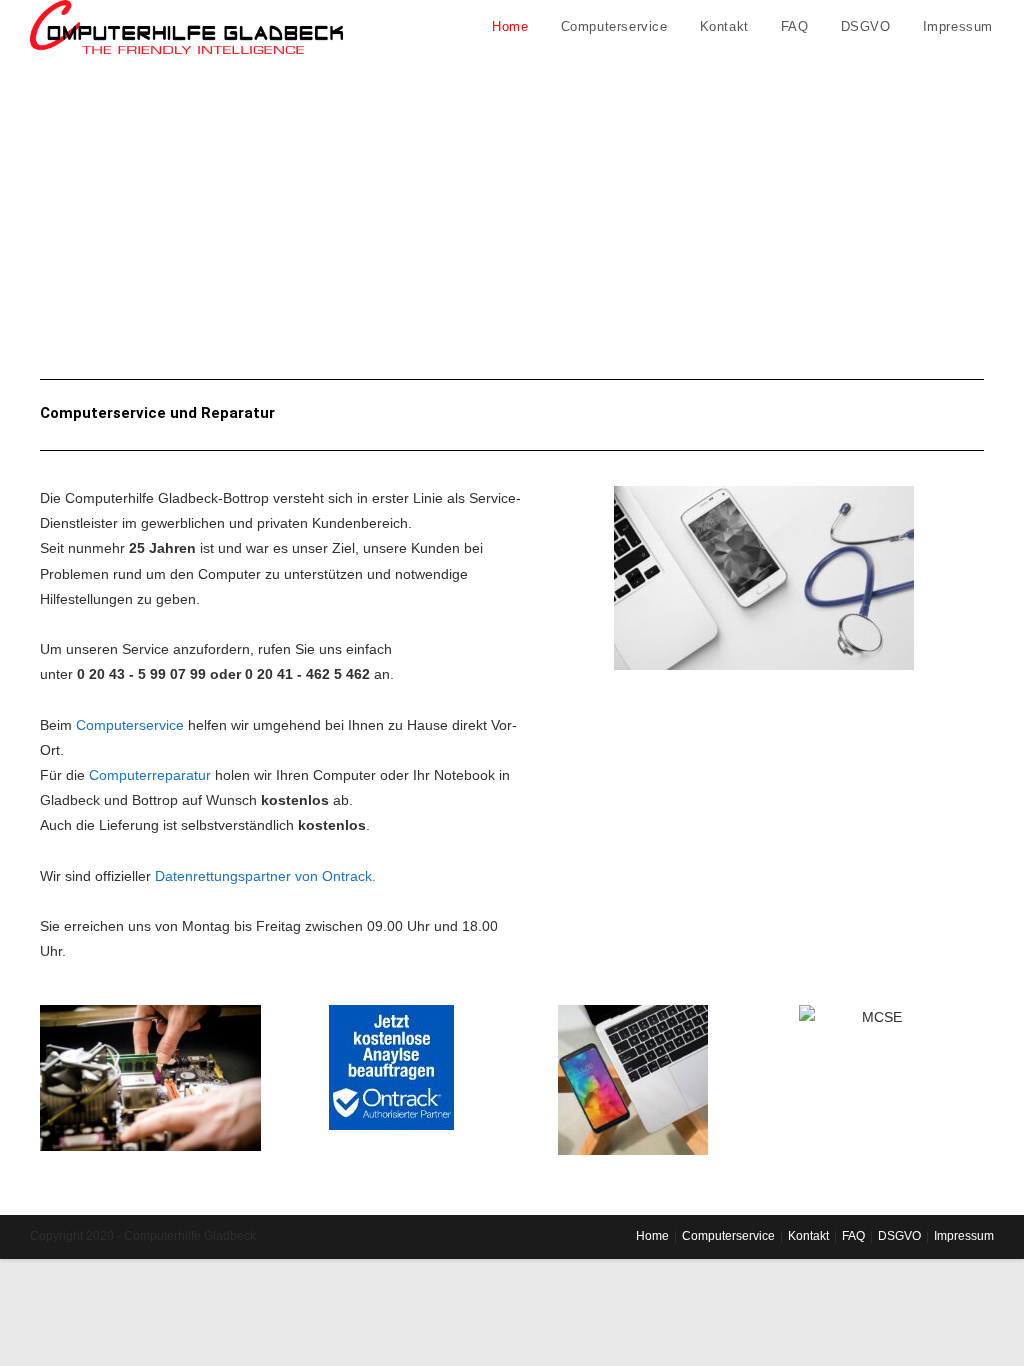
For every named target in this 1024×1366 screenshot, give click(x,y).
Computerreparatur (150, 775)
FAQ (853, 1236)
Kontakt (808, 1236)
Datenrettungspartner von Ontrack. (265, 876)
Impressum (964, 1236)
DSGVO (899, 1236)
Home (652, 1236)
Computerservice (130, 725)
